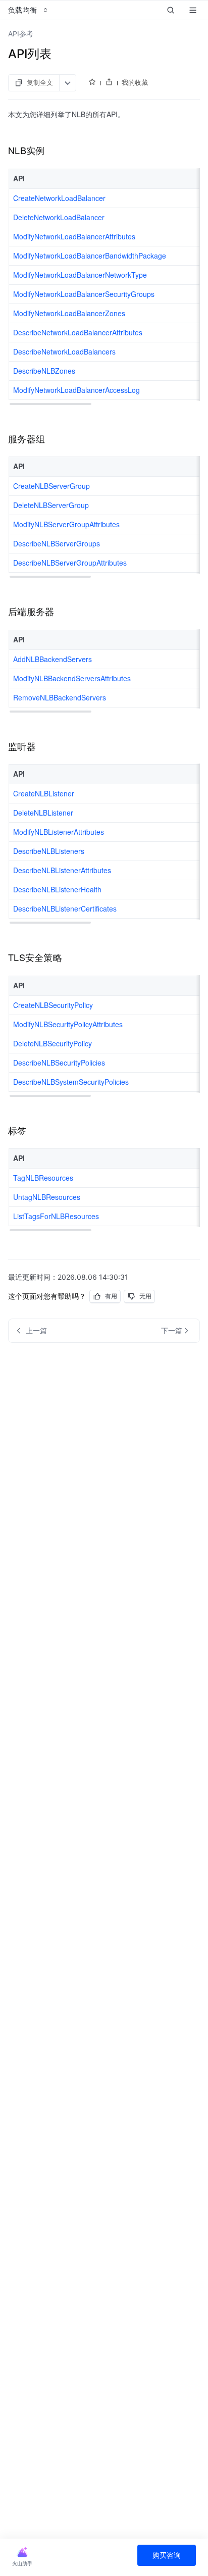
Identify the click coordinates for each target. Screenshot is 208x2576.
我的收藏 (135, 82)
